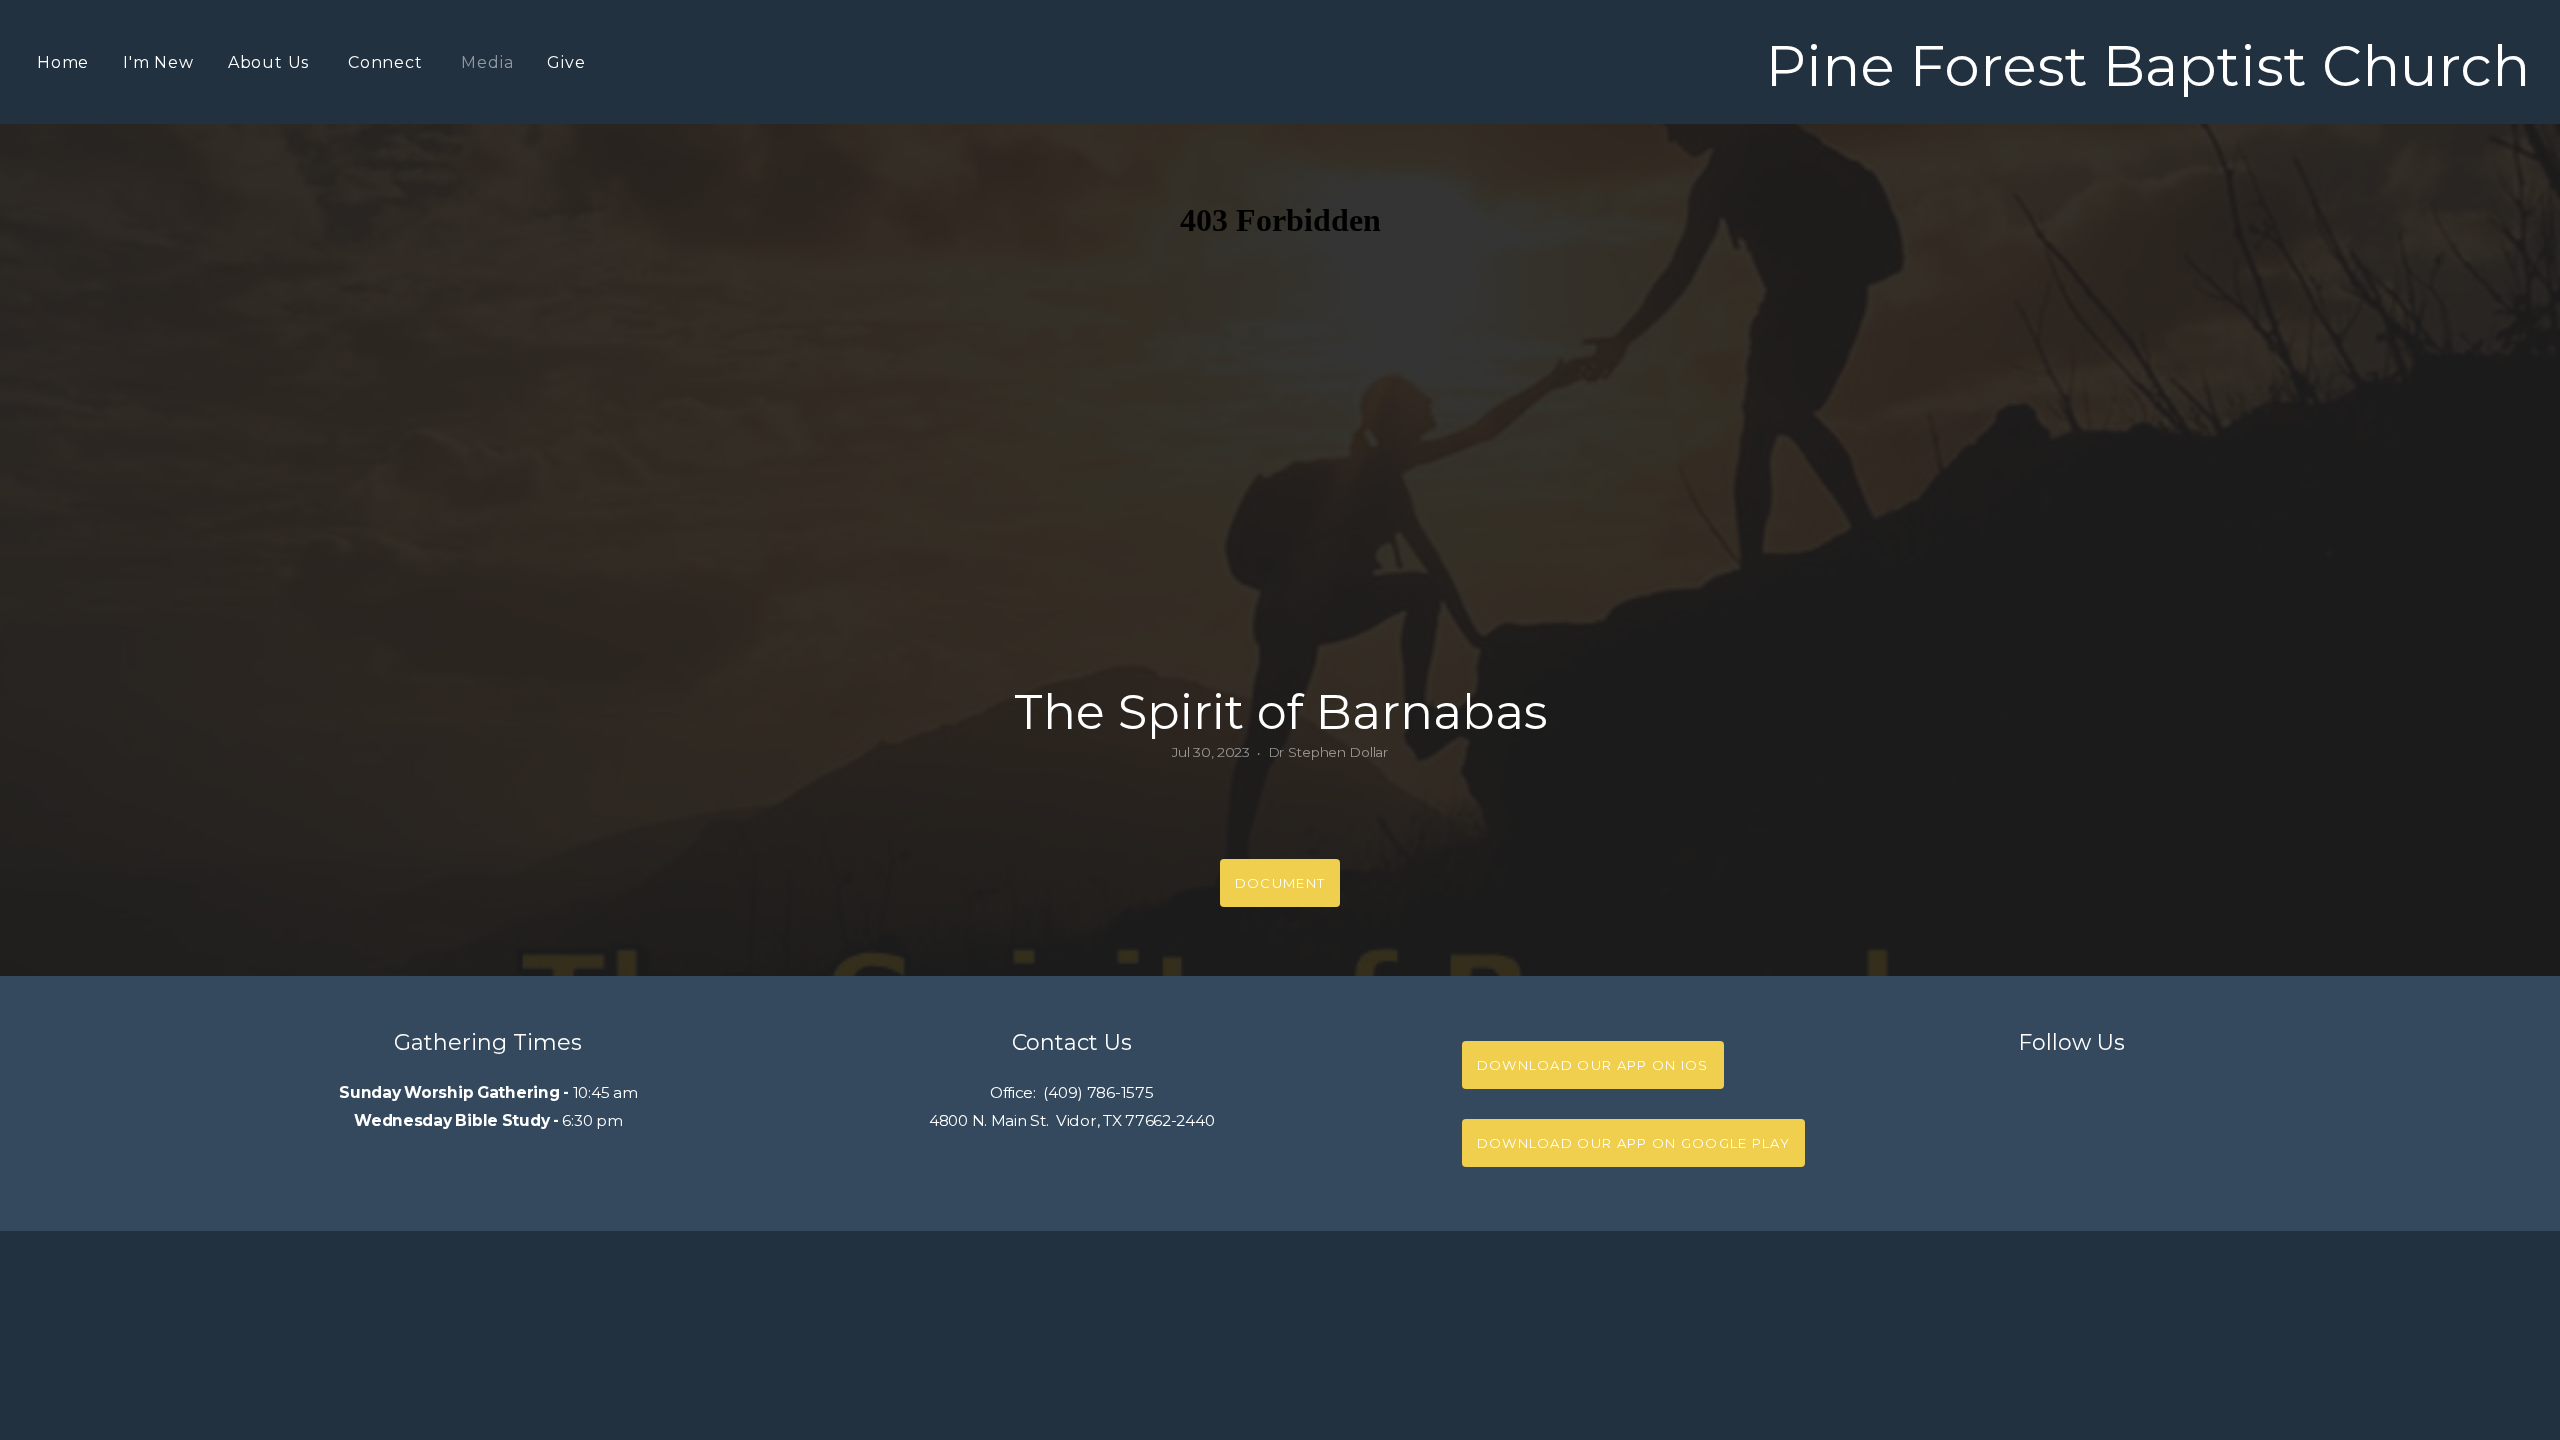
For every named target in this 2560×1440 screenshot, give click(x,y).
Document (1280, 883)
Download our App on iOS (1593, 1065)
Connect (387, 62)
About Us (271, 62)
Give (566, 62)
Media (487, 62)
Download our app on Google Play (1633, 1143)
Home (63, 62)
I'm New (158, 62)
